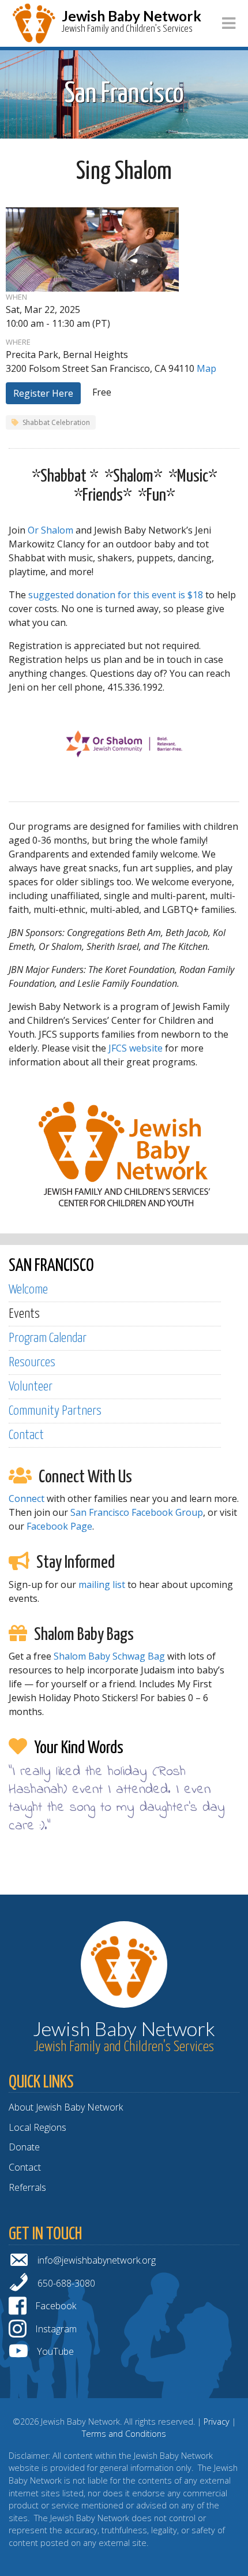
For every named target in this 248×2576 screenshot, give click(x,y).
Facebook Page (59, 1526)
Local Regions (37, 2127)
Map (206, 368)
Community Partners (55, 1411)
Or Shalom (50, 530)
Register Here (43, 393)
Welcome (28, 1290)
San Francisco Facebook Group (137, 1512)
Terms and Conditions (124, 2434)
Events (24, 1314)
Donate (24, 2147)
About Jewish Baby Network (66, 2107)
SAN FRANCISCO (51, 1266)
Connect (27, 1498)
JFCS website (136, 1048)
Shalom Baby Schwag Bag (109, 1656)
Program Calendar (48, 1338)
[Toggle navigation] (229, 23)
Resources (32, 1362)
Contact (26, 1435)
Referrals (27, 2187)
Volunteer (31, 1387)
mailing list (102, 1585)
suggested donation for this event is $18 (116, 595)
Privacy (217, 2422)
